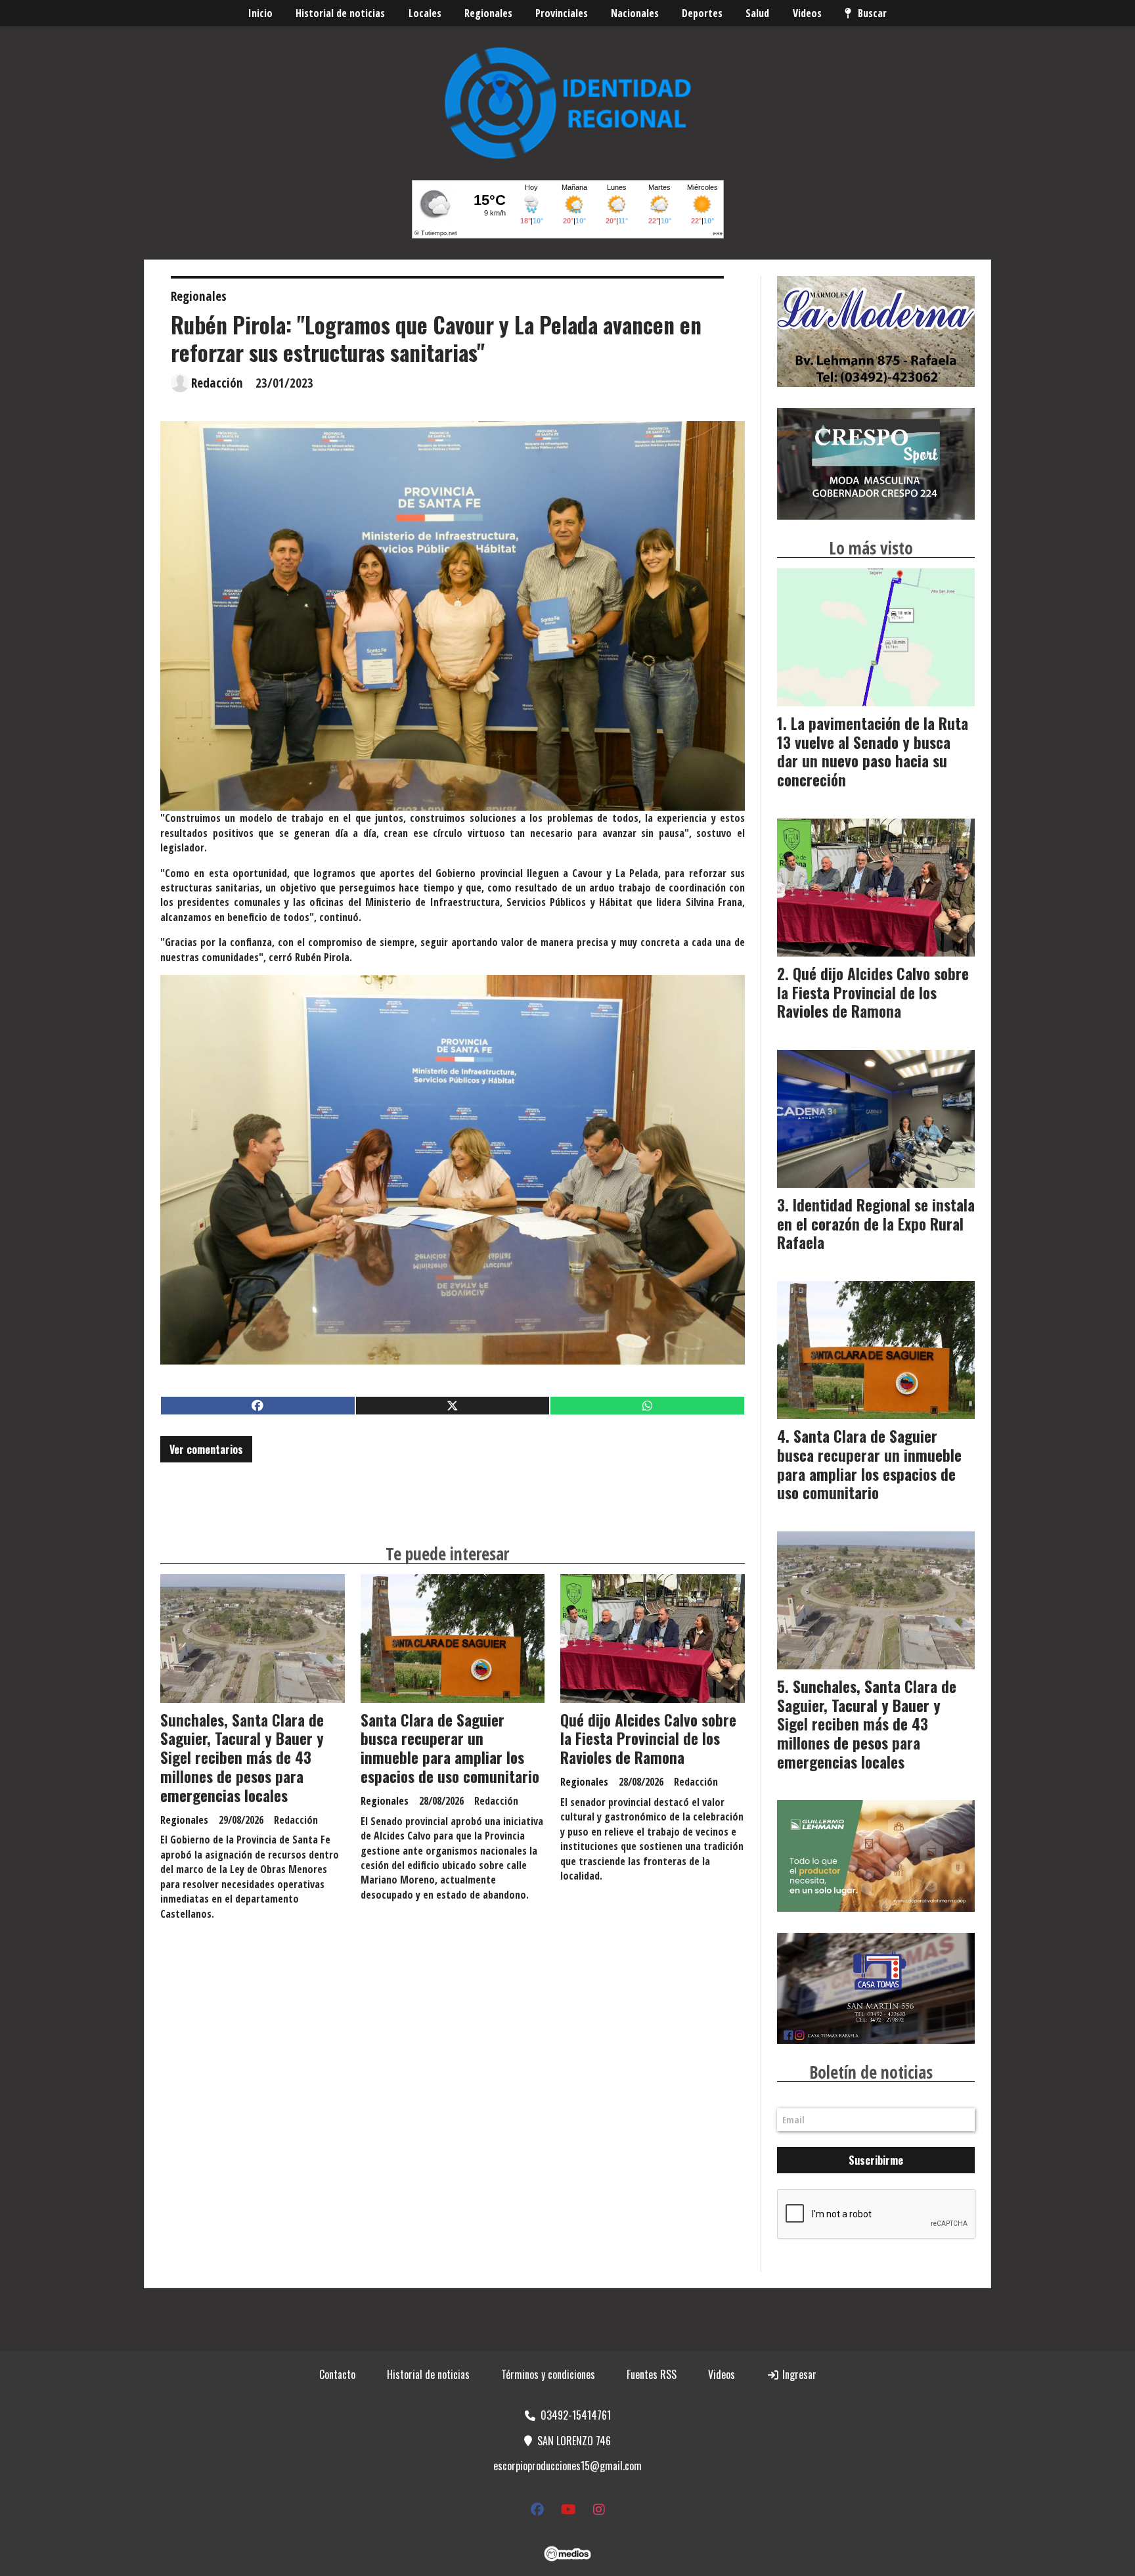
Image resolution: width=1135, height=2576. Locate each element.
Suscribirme (876, 2160)
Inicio (260, 13)
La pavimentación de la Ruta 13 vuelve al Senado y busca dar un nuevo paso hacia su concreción (873, 752)
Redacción (217, 383)
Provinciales (562, 13)
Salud (757, 13)
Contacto (337, 2374)
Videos (807, 13)
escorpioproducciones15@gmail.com (567, 2466)
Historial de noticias (340, 13)
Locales (425, 13)
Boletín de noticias (871, 2072)
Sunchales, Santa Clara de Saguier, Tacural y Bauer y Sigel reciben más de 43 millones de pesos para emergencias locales (242, 1758)
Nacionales (635, 13)
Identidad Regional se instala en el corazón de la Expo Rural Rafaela (876, 1224)
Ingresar (798, 2374)
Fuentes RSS (652, 2374)
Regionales (488, 13)
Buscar (872, 13)
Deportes (702, 13)
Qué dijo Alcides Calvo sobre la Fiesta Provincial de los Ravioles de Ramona (648, 1739)
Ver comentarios (206, 1449)
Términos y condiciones (548, 2374)
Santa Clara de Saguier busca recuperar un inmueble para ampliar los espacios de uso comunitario (450, 1748)
